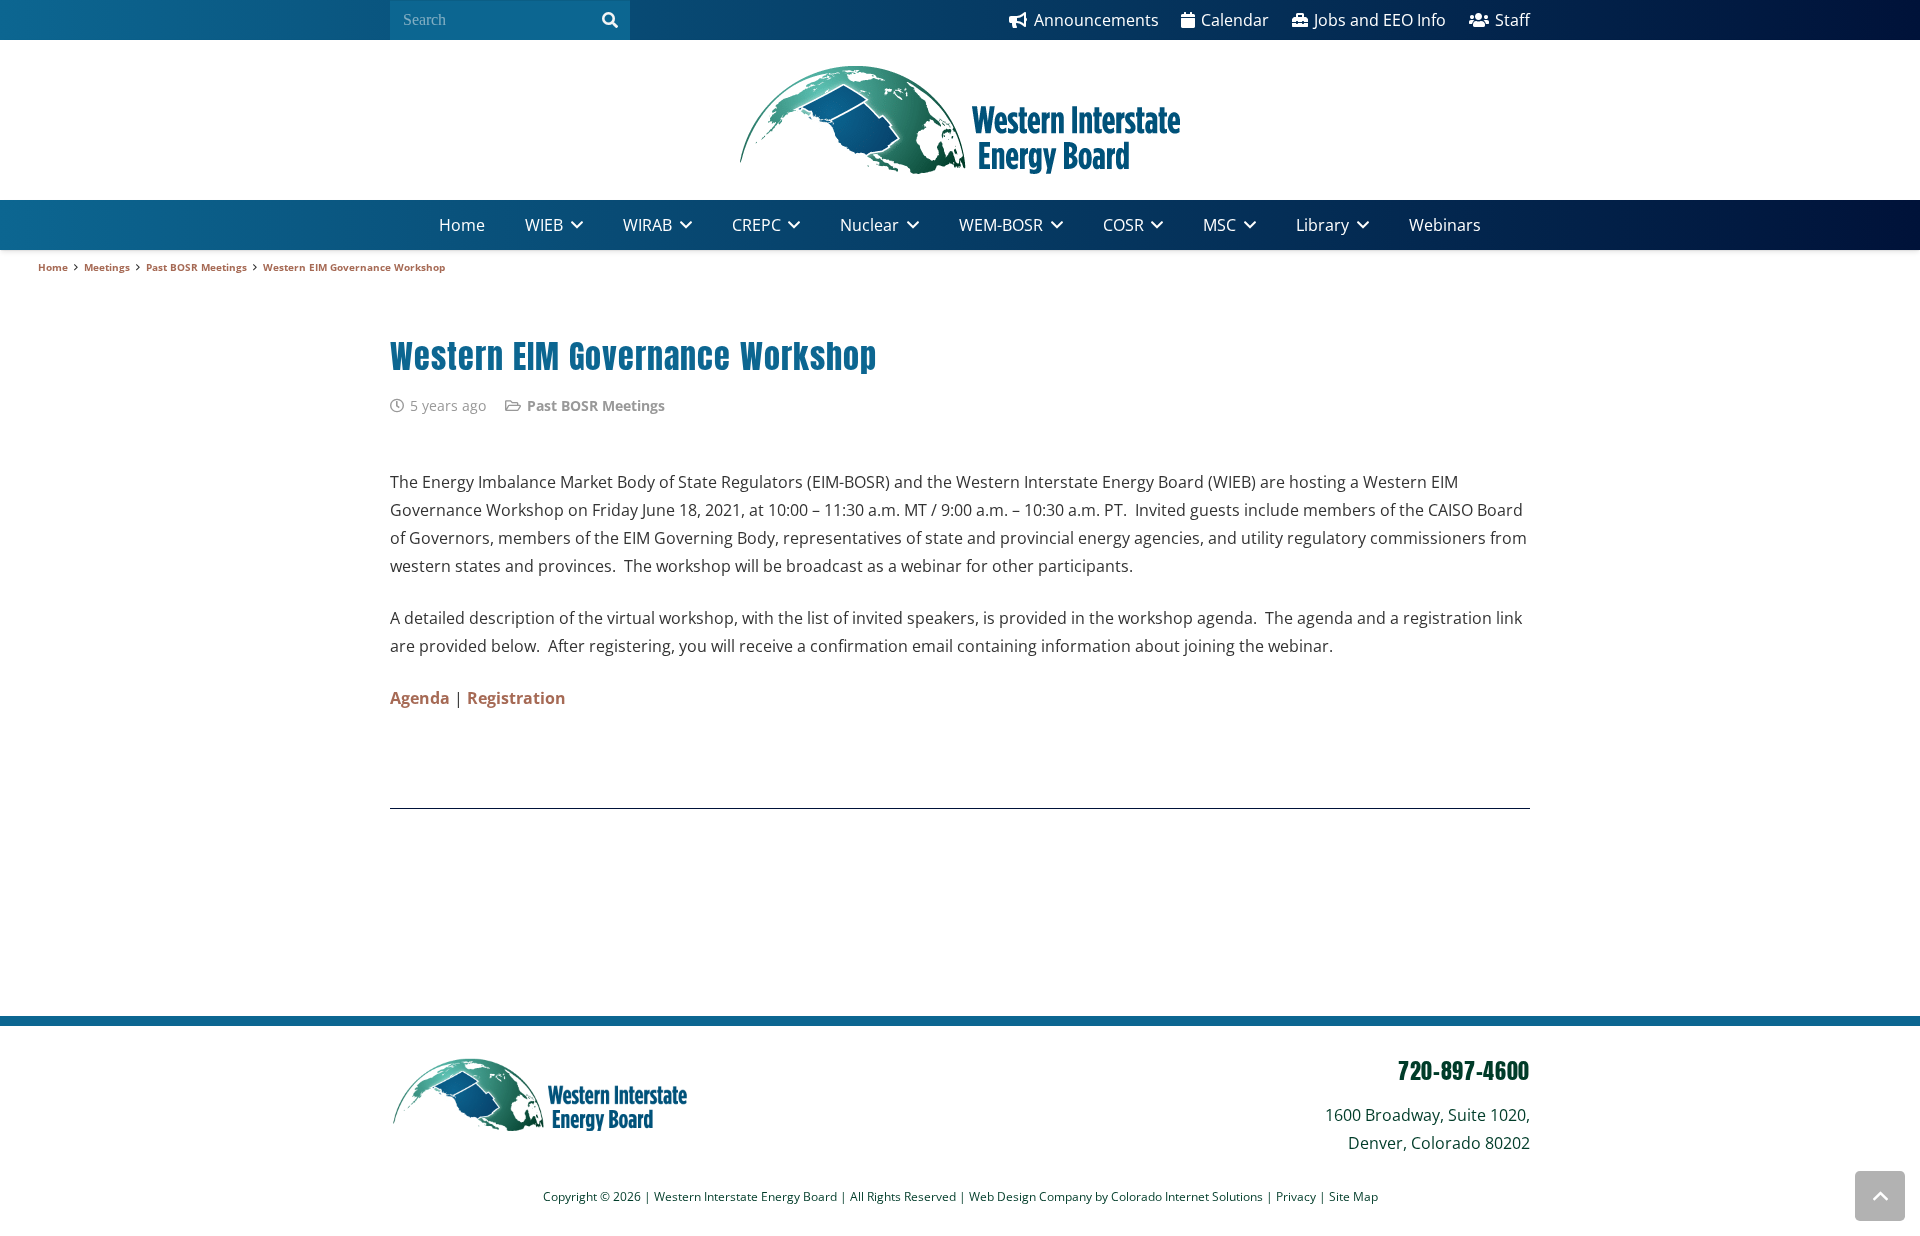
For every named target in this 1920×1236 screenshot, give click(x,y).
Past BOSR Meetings (596, 405)
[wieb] (960, 120)
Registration (516, 698)
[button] (573, 225)
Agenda (420, 698)
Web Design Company (1030, 1196)
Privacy (1297, 1196)
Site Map (1353, 1196)
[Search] (610, 20)
